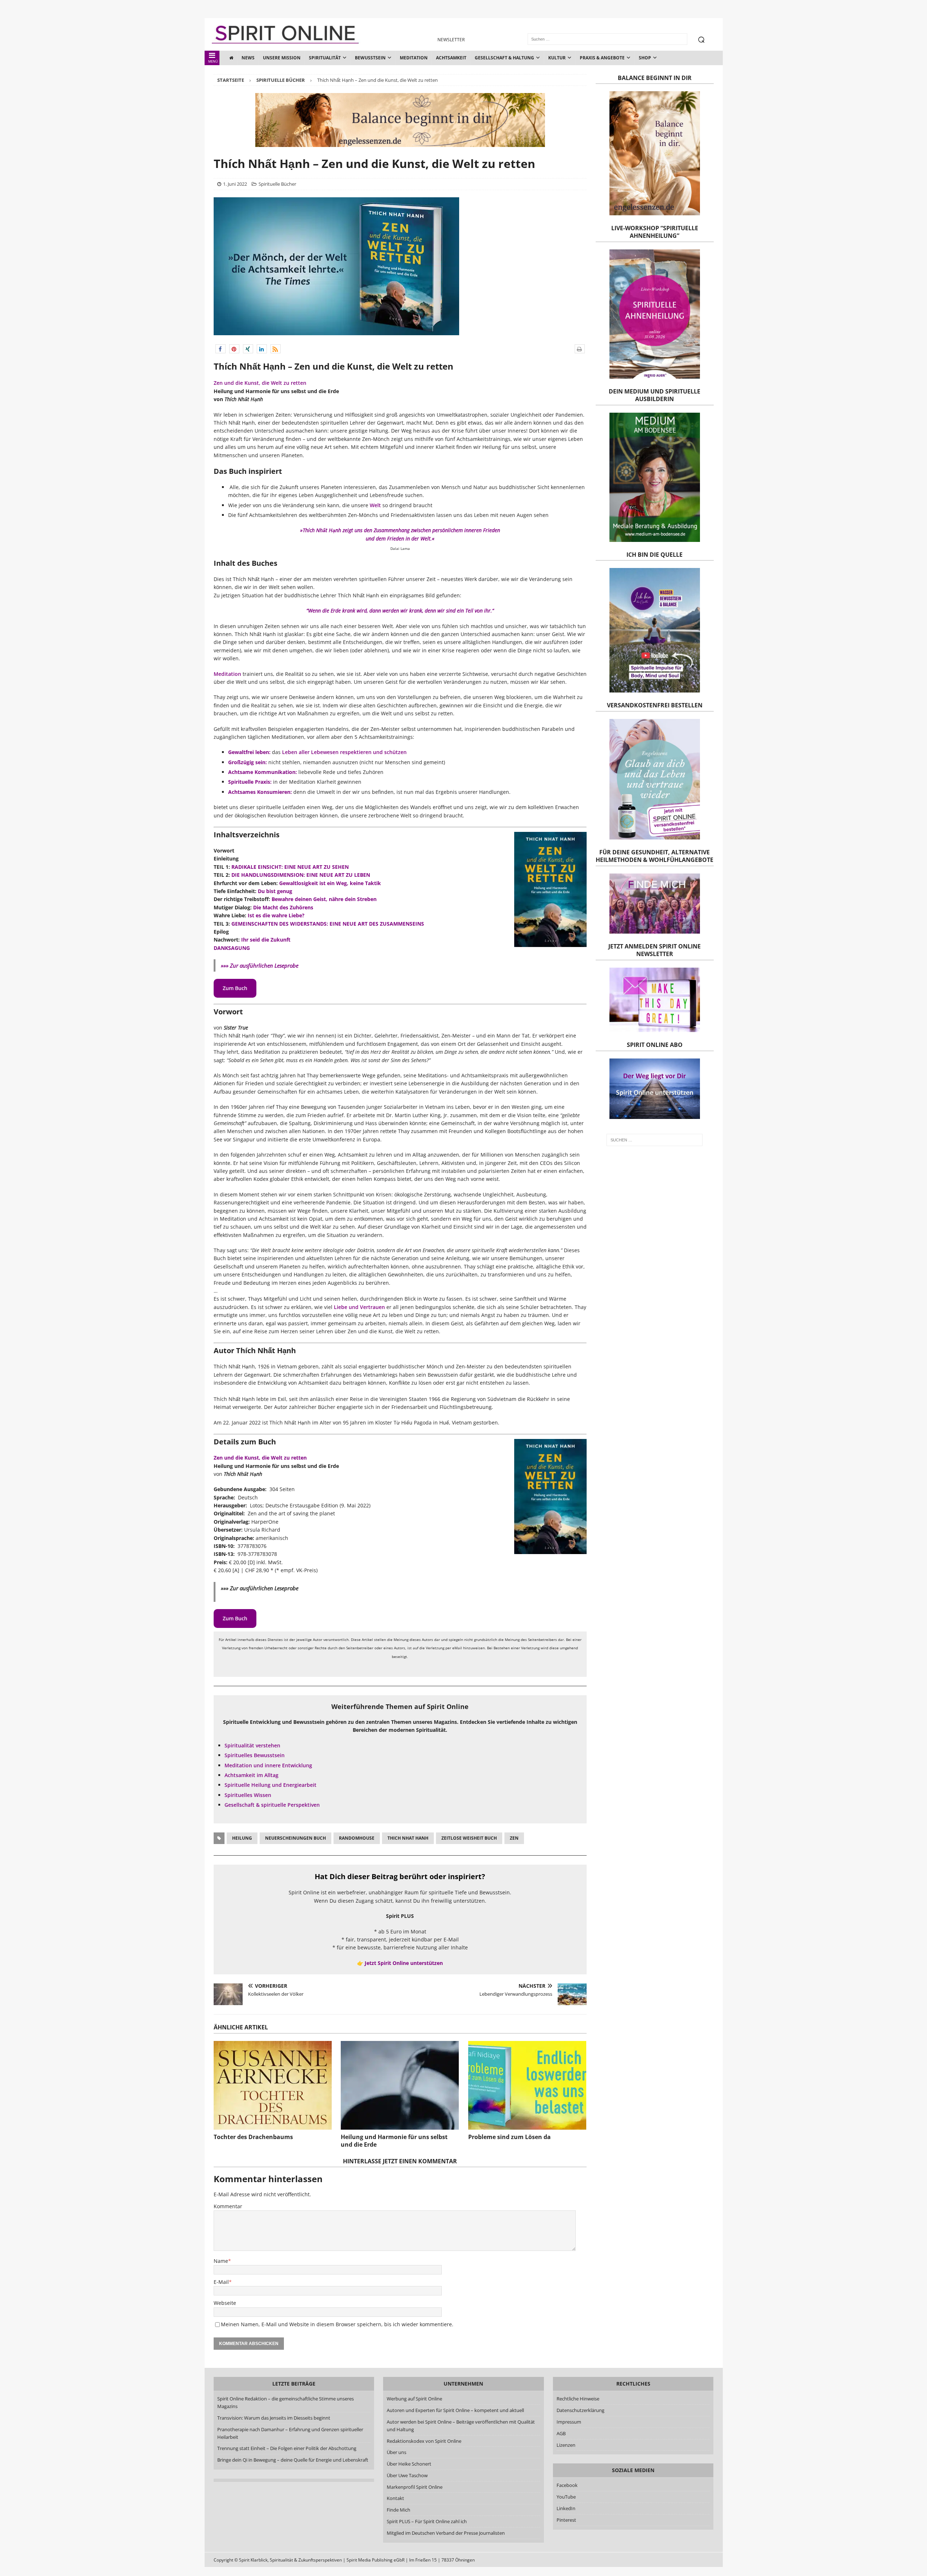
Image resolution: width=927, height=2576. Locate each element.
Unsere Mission (282, 58)
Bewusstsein (370, 58)
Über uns (397, 2452)
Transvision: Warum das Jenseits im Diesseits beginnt (274, 2418)
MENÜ (213, 61)
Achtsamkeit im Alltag (251, 1775)
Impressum (569, 2422)
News (248, 58)
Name (221, 2261)
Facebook (567, 2485)
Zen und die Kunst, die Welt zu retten (260, 383)
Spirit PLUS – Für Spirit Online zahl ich (427, 2521)
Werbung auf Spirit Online (414, 2399)
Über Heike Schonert (409, 2464)
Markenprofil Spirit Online (415, 2487)
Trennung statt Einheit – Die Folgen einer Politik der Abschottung (287, 2448)
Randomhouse (357, 1838)
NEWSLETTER (451, 40)
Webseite (225, 2303)
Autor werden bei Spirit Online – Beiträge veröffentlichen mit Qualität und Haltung (461, 2426)
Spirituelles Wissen (248, 1795)
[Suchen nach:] (655, 1140)
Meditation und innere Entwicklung (268, 1765)
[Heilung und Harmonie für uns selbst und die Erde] (400, 2085)
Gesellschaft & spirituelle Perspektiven (272, 1805)
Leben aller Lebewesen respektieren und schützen (344, 752)
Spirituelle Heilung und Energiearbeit (270, 1785)
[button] (221, 349)
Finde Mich (399, 2510)
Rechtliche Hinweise (578, 2399)
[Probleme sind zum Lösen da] (527, 2085)
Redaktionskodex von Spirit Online (424, 2441)
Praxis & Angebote (602, 58)
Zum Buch (235, 988)
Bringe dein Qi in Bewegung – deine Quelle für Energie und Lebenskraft (293, 2460)
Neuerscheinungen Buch (295, 1838)
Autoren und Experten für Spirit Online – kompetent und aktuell (455, 2410)
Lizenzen (566, 2445)
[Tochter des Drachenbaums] (273, 2085)
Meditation (414, 58)
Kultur (557, 58)
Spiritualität (325, 58)
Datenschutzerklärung (580, 2410)
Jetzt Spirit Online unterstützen (404, 1963)
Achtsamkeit (451, 58)
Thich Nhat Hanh (408, 1838)
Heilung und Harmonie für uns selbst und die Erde (394, 2141)
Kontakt (395, 2498)
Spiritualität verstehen (252, 1745)
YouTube (567, 2497)
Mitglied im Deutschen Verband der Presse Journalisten (446, 2533)
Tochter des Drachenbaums (253, 2137)
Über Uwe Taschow (407, 2475)
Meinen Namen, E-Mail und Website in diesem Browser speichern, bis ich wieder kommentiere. (337, 2324)
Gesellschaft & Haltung (504, 58)
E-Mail (221, 2282)
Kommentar (228, 2206)
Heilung (242, 1838)
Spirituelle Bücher (277, 184)
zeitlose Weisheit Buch (469, 1838)
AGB (561, 2433)
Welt (375, 505)
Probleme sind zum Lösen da (509, 2137)
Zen (514, 1838)
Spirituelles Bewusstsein (255, 1755)
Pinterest (566, 2520)
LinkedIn (566, 2508)
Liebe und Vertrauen (359, 1307)
